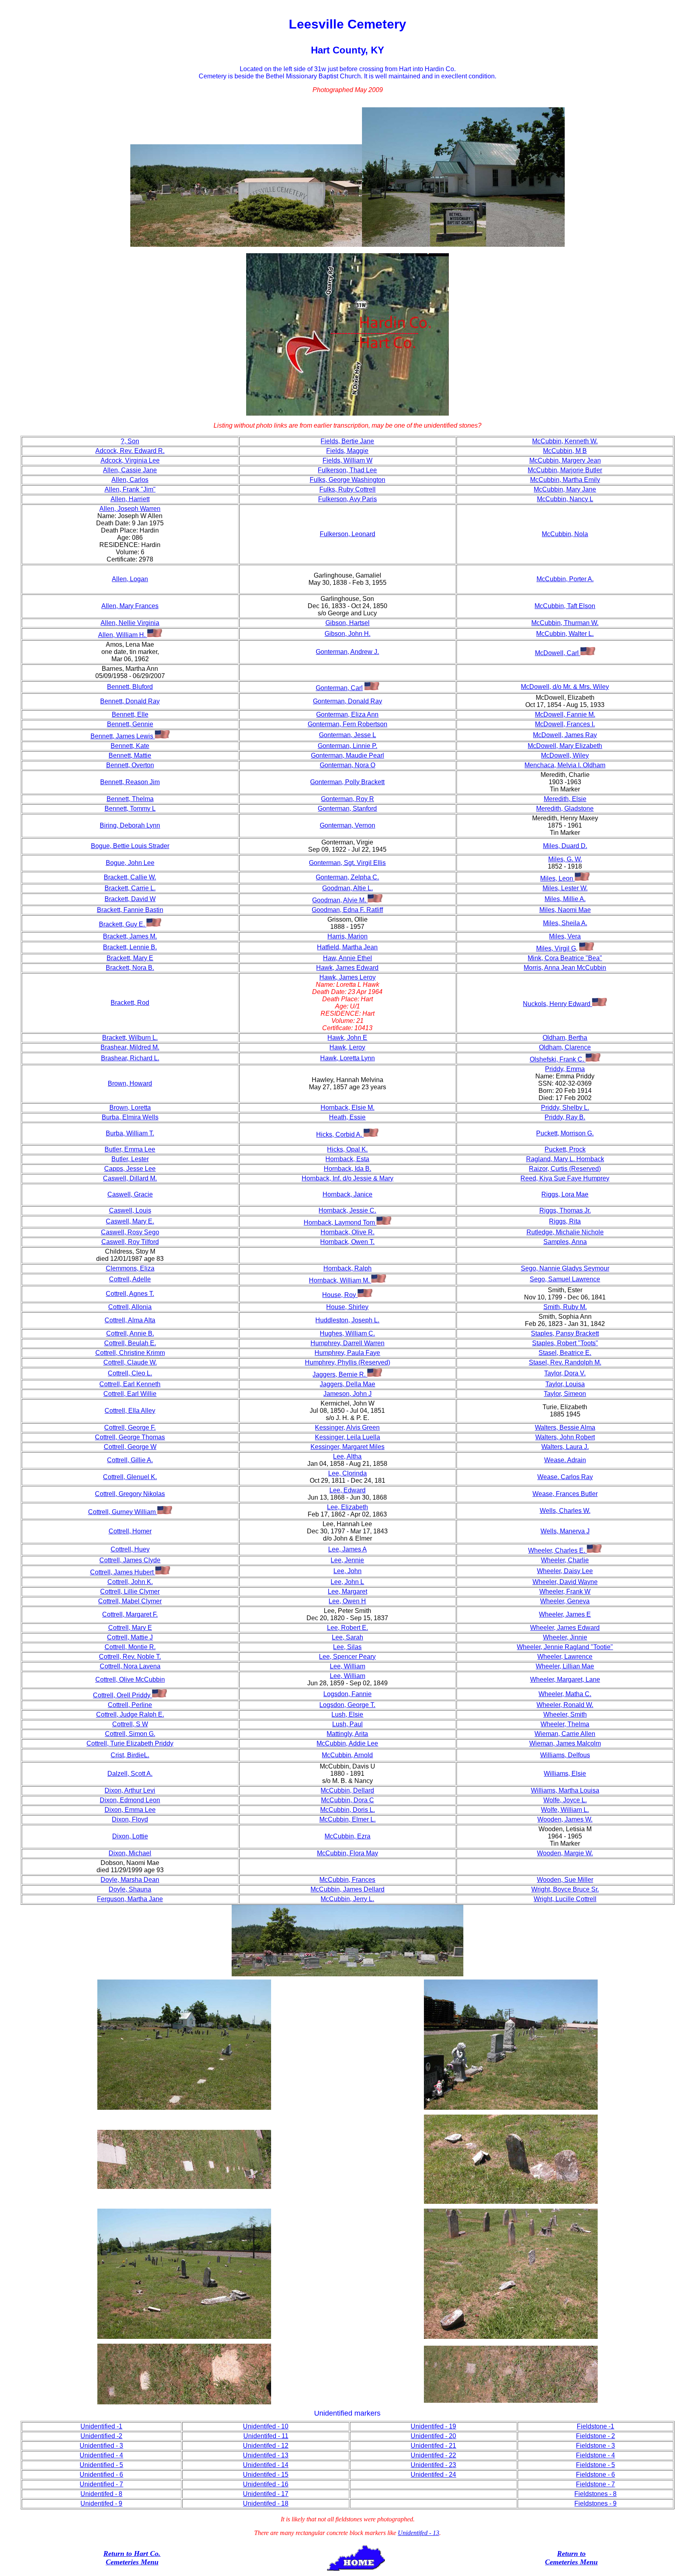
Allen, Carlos (130, 480)
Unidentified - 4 (101, 2455)
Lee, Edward (347, 1490)
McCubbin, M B (565, 451)
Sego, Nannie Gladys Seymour (565, 1268)
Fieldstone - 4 (595, 2455)
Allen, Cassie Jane (130, 470)
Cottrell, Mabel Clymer (130, 1601)
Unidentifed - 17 (266, 2494)
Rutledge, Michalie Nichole (565, 1232)
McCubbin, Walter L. (565, 634)
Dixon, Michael (130, 1853)
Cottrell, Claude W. (130, 1362)
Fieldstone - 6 (595, 2475)
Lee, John (347, 1571)
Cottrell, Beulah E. (130, 1343)
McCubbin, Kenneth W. (565, 441)
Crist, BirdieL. (130, 1755)
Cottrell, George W (130, 1447)
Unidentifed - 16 (266, 2484)
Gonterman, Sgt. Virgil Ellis (347, 863)
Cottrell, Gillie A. (130, 1460)
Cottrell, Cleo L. (130, 1373)
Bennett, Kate (130, 746)
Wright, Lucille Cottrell (565, 1899)
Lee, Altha (347, 1456)
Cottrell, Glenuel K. (130, 1477)
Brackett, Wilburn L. (130, 1038)
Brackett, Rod (130, 1003)
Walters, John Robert (565, 1437)
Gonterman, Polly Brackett (347, 782)
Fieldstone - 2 (595, 2436)
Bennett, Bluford (130, 687)
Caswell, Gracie (130, 1194)
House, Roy (340, 1295)
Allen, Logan (130, 579)
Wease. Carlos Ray (565, 1477)
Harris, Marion (347, 936)
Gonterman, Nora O (347, 765)
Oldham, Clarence (565, 1047)
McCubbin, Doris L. (347, 1810)
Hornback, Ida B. (347, 1169)
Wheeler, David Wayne (565, 1582)
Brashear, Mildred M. (130, 1047)
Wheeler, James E (565, 1614)
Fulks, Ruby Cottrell (347, 489)
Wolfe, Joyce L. (565, 1800)
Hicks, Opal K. (347, 1149)
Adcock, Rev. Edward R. (130, 451)
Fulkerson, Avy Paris (347, 499)
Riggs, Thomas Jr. (565, 1210)
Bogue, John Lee (130, 863)
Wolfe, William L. (565, 1810)
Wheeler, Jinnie (565, 1637)
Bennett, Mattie (130, 755)
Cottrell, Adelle (130, 1279)
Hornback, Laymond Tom (340, 1222)
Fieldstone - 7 (595, 2484)
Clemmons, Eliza (130, 1268)
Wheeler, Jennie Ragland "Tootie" (565, 1647)
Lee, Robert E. (347, 1628)
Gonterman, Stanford (347, 808)
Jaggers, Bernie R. (340, 1374)
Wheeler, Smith (565, 1714)
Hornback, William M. (340, 1280)
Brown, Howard (130, 1083)
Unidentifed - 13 (266, 2455)
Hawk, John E (347, 1038)
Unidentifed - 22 (433, 2455)
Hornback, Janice (347, 1194)
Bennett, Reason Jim (130, 782)
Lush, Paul (347, 1724)
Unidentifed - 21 (433, 2446)
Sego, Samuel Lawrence (565, 1279)
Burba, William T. (130, 1133)
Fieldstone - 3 (595, 2446)
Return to (118, 2553)
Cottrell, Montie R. (130, 1647)
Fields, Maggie (347, 451)
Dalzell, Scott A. (130, 1774)
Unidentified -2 (101, 2436)
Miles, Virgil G (556, 948)
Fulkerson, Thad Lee (347, 470)
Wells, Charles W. (565, 1511)
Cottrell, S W (130, 1724)
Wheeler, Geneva (565, 1601)
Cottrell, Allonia (130, 1307)
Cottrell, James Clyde (130, 1560)
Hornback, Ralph (347, 1268)
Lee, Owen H (347, 1601)
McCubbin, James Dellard (347, 1889)
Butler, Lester (130, 1159)
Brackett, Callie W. (130, 877)
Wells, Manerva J (565, 1531)
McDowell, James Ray (565, 735)
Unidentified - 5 (101, 2465)
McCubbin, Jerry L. (347, 1899)
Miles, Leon (557, 878)
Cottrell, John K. (130, 1582)
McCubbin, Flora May (347, 1853)
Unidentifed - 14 (266, 2465)
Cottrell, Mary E (130, 1628)
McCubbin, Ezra (347, 1836)
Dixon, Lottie (130, 1836)
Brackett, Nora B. (130, 968)
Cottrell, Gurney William (123, 1512)
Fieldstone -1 (595, 2426)
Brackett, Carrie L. (130, 888)
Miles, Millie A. (565, 899)
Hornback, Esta (347, 1159)
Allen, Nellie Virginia (130, 623)
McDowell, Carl (558, 653)
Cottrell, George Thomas (130, 1437)
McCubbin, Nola (565, 534)
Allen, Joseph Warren (130, 509)
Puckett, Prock (565, 1149)
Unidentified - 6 (101, 2475)
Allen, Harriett (130, 499)
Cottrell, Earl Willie (130, 1394)
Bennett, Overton (130, 765)
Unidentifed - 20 (433, 2436)
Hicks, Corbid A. (340, 1134)
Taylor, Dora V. (565, 1373)
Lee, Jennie (347, 1560)
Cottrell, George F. (130, 1427)
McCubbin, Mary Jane (565, 489)
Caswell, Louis (130, 1210)
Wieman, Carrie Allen (565, 1734)
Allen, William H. (123, 635)
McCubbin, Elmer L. (347, 1819)
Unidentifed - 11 (266, 2436)
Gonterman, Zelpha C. (347, 877)
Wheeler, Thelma (565, 1724)
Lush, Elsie (347, 1714)
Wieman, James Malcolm (565, 1743)
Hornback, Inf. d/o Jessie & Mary (347, 1178)
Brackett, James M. (130, 936)
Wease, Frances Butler (565, 1494)
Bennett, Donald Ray (130, 701)
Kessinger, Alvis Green (347, 1427)
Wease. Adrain (565, 1460)
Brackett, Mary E (130, 958)
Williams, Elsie (565, 1774)
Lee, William (347, 1666)
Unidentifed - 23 (433, 2465)
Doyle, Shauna (130, 1889)
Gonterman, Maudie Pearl (347, 755)
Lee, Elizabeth (347, 1507)
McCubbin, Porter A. (565, 579)
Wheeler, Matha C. (565, 1694)
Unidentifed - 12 (266, 2446)
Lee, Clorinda (347, 1473)
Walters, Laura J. (565, 1447)
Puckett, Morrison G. (565, 1133)
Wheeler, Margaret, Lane (565, 1679)
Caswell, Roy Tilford (130, 1242)
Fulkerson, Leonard (347, 534)
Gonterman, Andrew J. (347, 652)
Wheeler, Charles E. (557, 1550)
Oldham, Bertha (565, 1038)
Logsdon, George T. (347, 1705)
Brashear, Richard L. (130, 1058)
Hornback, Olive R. (347, 1232)
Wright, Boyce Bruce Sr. (565, 1889)
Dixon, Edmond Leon (130, 1800)
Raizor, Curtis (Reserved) (565, 1169)
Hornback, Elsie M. (347, 1108)
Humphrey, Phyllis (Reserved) (347, 1362)
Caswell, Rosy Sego (130, 1232)
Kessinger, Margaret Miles (347, 1447)
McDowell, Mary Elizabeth (565, 746)
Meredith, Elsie (565, 799)
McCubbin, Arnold (347, 1755)
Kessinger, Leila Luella (347, 1437)
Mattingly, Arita (347, 1734)
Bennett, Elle (130, 714)
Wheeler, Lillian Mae (565, 1666)
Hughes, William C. (347, 1333)
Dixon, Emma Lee (130, 1810)
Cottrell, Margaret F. (130, 1614)
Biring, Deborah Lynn (130, 825)
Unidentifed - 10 (266, 2426)
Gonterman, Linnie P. (347, 746)
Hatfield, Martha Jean (347, 947)
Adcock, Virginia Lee (130, 460)
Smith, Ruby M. (565, 1307)
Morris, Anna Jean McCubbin (565, 968)
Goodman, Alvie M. (340, 900)
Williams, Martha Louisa (565, 1790)
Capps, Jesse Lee (130, 1169)
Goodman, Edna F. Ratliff (347, 910)
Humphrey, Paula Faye (347, 1353)
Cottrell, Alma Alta (130, 1320)
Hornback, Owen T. (347, 1242)
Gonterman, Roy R (347, 799)
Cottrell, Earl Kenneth (130, 1384)
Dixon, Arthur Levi (130, 1790)
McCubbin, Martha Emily (565, 480)
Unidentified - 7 (101, 2484)
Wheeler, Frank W (565, 1591)
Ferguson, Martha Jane (130, 1899)
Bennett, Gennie (130, 724)
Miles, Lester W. (565, 888)
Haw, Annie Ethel (347, 958)
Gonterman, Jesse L (347, 735)
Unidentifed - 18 (266, 2503)
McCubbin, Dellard (347, 1790)
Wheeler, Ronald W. (565, 1705)
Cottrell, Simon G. (130, 1734)
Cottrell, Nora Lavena (130, 1666)
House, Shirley (347, 1307)
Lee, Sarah (347, 1637)
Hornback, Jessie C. (347, 1210)
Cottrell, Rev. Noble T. (130, 1657)
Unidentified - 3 (101, 2446)
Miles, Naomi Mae (565, 910)
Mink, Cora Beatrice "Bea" (565, 958)
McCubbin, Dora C (347, 1800)
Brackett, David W (130, 899)
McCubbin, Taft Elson (565, 606)
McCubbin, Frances (347, 1880)
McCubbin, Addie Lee (347, 1743)
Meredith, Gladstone (565, 808)
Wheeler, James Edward (565, 1628)
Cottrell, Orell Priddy (122, 1695)
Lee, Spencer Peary (347, 1657)
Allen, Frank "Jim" (130, 489)
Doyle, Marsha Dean (130, 1880)
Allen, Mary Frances (130, 606)
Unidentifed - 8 (101, 2494)
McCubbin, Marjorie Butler (565, 470)
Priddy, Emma (565, 1069)
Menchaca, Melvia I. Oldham (565, 765)
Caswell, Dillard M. (130, 1178)
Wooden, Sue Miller (565, 1880)
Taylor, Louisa (565, 1384)
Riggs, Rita (565, 1221)
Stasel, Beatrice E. (565, 1353)
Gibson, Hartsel (347, 623)
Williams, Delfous (565, 1755)
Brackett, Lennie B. (130, 947)
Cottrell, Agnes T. (130, 1294)
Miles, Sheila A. (565, 923)
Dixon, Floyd (130, 1819)
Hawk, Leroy (347, 1047)
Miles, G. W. (565, 859)
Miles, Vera (565, 936)
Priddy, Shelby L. (565, 1108)
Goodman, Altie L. (347, 888)
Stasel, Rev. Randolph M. (565, 1362)
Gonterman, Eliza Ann (347, 714)
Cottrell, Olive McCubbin (130, 1679)
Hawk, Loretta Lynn (347, 1058)
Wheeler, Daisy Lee (565, 1571)
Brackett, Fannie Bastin (130, 910)
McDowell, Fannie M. (565, 714)
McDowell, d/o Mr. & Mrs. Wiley (565, 687)
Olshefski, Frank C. (558, 1059)
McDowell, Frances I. (565, 724)
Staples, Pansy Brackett (565, 1333)
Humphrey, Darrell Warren (347, 1343)
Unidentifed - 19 (433, 2426)
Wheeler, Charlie (565, 1560)
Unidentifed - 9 (101, 2503)
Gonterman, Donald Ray (347, 701)
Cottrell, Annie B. (130, 1333)
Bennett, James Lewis (123, 736)
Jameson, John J (347, 1394)
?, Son (130, 441)
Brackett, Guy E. (123, 924)
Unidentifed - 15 (266, 2475)
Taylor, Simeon (565, 1394)
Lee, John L (347, 1582)
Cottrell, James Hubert (123, 1572)
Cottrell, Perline (130, 1705)
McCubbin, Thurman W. (565, 623)
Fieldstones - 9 (595, 2503)
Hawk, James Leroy (347, 977)
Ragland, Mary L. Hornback (565, 1159)
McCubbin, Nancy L (565, 499)
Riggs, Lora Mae (565, 1194)
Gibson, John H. (347, 634)
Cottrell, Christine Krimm (130, 1353)
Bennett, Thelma (130, 799)
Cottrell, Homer (130, 1531)
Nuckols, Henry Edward (557, 1004)
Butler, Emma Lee (130, 1149)
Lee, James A (347, 1549)
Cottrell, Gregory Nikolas (130, 1494)
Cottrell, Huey (130, 1549)
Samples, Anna (565, 1242)
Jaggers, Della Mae (347, 1384)
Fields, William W (347, 460)
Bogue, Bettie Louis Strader (130, 846)
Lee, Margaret (347, 1591)
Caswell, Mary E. (130, 1221)
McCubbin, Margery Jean (565, 460)
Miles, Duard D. (565, 846)
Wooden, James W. (565, 1819)
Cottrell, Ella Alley (130, 1411)
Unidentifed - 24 (433, 2475)
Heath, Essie (347, 1117)
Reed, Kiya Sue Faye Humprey (565, 1178)
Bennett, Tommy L (130, 808)
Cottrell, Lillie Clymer (130, 1591)
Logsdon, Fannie (347, 1694)
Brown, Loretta (130, 1108)
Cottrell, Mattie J (130, 1637)
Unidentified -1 (101, 2426)
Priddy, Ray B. (565, 1117)
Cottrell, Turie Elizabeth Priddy (130, 1743)
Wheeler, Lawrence (565, 1657)
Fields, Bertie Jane (347, 441)
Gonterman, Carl (339, 688)
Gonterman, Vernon (347, 825)
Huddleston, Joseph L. (347, 1320)
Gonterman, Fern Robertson (347, 724)
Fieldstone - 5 (595, 2465)
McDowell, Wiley (565, 755)
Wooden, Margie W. (565, 1853)
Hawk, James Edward (347, 968)
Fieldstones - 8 (595, 2494)
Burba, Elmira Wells (130, 1117)
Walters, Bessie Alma (565, 1427)
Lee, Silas (347, 1647)
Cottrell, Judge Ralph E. (130, 1714)
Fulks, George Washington (347, 480)
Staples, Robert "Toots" (565, 1343)
